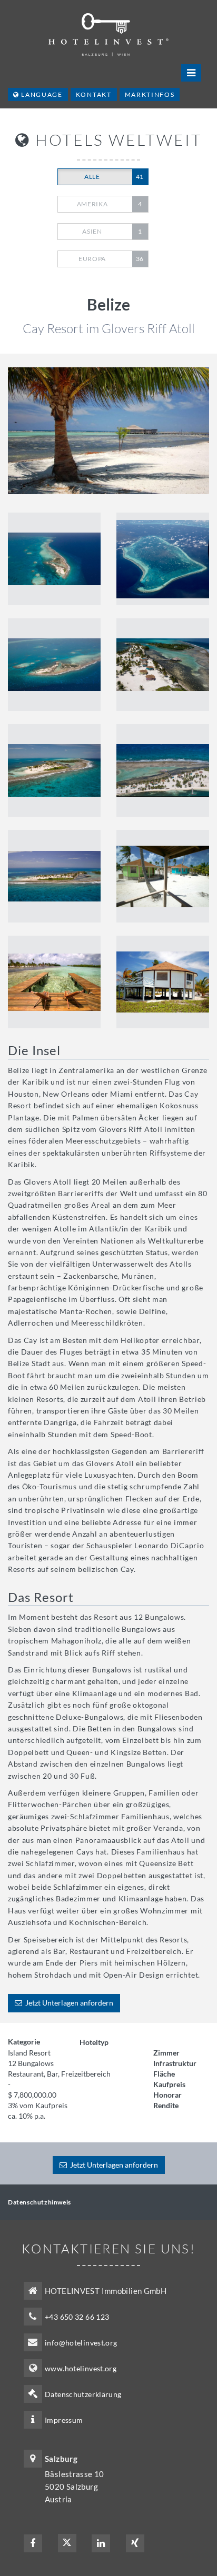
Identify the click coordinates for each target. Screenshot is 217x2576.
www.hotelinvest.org (81, 2368)
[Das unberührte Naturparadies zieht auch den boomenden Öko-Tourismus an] (54, 665)
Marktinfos (150, 94)
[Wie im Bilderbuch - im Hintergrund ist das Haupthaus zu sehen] (108, 431)
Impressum (64, 2420)
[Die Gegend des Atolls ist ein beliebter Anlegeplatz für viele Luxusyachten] (54, 770)
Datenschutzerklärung (83, 2394)
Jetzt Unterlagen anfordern (68, 2003)
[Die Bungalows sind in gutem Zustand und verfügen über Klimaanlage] (163, 982)
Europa (111, 259)
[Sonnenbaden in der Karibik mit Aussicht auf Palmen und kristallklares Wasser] (54, 982)
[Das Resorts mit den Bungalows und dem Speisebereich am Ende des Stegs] (54, 876)
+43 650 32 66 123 (77, 2317)
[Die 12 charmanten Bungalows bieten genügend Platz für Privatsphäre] (163, 665)
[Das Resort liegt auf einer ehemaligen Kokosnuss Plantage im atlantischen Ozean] (54, 559)
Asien (112, 231)
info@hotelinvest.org (81, 2343)
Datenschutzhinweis (40, 2202)
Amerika (110, 204)
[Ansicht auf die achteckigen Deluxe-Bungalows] (163, 876)
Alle (114, 177)
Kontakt (94, 94)
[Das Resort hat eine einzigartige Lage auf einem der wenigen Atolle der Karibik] (163, 770)
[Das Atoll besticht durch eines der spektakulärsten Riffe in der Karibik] (163, 559)
